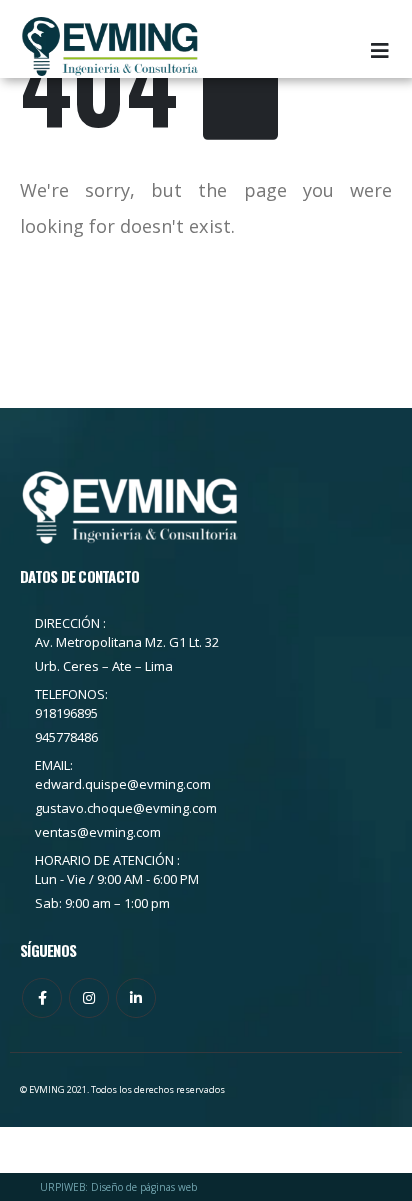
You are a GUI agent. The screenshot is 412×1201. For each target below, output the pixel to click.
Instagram (89, 998)
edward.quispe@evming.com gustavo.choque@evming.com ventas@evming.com (126, 808)
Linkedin (136, 998)
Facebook (42, 998)
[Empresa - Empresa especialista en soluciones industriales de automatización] (110, 46)
